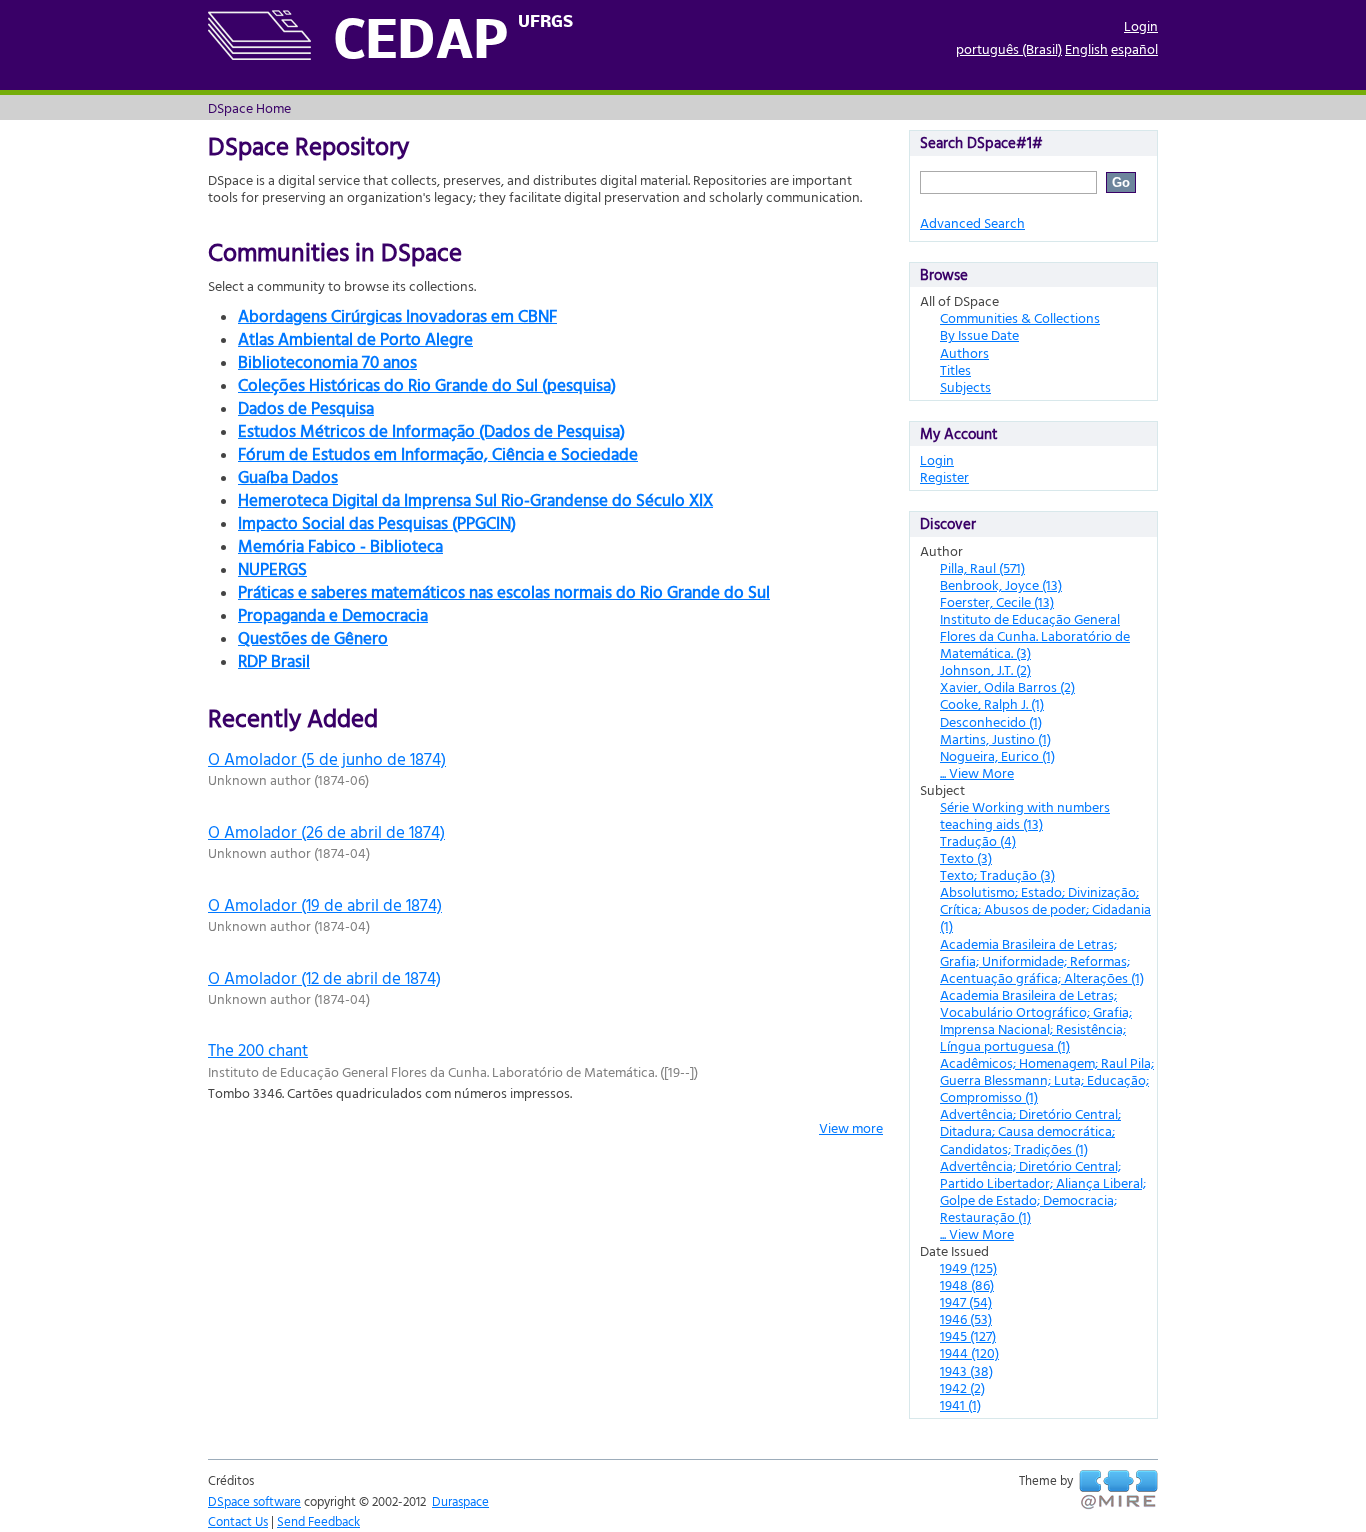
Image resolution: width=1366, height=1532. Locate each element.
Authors (964, 352)
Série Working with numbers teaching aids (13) (1025, 815)
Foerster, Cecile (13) (997, 601)
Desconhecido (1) (991, 721)
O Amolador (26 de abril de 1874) (326, 831)
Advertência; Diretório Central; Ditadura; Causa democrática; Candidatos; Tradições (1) (1030, 1130)
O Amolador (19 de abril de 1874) (325, 904)
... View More (977, 772)
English (1086, 48)
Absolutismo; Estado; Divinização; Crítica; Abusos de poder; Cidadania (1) (1045, 908)
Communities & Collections (1020, 317)
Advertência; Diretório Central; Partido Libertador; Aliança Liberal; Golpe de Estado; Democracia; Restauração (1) (1043, 1191)
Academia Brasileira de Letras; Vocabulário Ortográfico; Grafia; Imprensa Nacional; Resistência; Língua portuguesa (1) (1036, 1020)
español (1134, 48)
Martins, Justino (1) (995, 738)
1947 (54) (966, 1301)
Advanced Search (972, 222)
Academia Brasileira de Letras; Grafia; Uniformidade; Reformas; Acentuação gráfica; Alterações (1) (1042, 960)
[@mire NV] (1118, 1490)
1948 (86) (967, 1284)
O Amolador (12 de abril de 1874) (324, 977)
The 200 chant (258, 1049)
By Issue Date (979, 334)
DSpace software (254, 1501)
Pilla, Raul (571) (982, 567)
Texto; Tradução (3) (997, 874)
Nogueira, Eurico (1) (997, 755)
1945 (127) (968, 1335)
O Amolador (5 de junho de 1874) (327, 758)
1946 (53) (966, 1318)
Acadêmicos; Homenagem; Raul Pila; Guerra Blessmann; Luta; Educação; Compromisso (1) (1047, 1079)
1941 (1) (960, 1404)
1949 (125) (968, 1267)
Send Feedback (318, 1521)
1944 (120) (969, 1352)
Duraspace (460, 1501)
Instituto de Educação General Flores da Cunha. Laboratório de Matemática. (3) (1035, 635)
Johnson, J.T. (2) (985, 669)
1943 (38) (966, 1370)
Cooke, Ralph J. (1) (992, 703)
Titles (955, 369)
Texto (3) (966, 857)
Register (944, 476)
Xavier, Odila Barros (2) (1007, 686)
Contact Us (238, 1521)
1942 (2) (962, 1387)
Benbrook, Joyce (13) (1001, 584)
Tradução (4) (978, 840)
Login (1141, 25)
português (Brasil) (1009, 48)
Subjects (965, 386)
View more (851, 1127)
